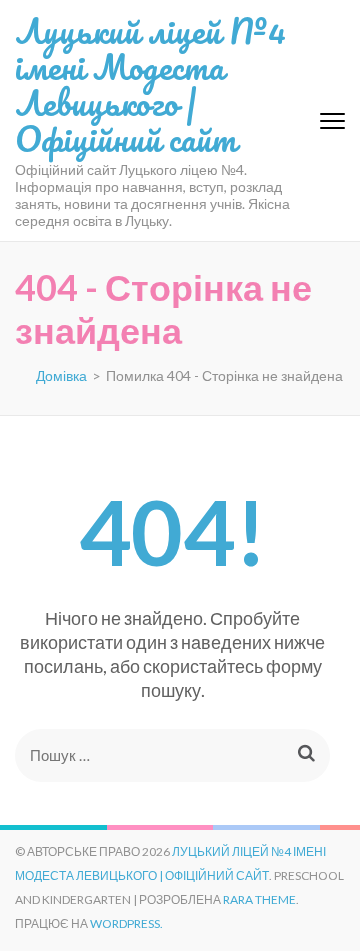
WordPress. (126, 923)
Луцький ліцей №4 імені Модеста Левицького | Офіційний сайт (150, 84)
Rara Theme (259, 899)
